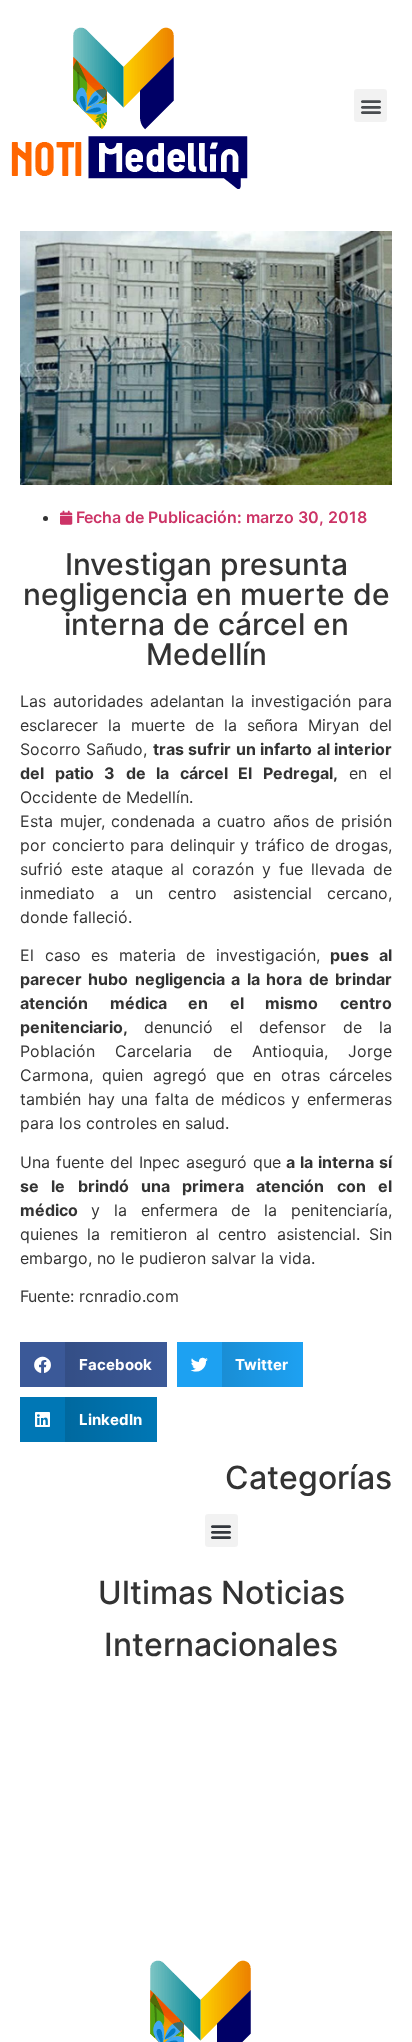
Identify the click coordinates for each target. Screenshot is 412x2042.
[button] (370, 105)
